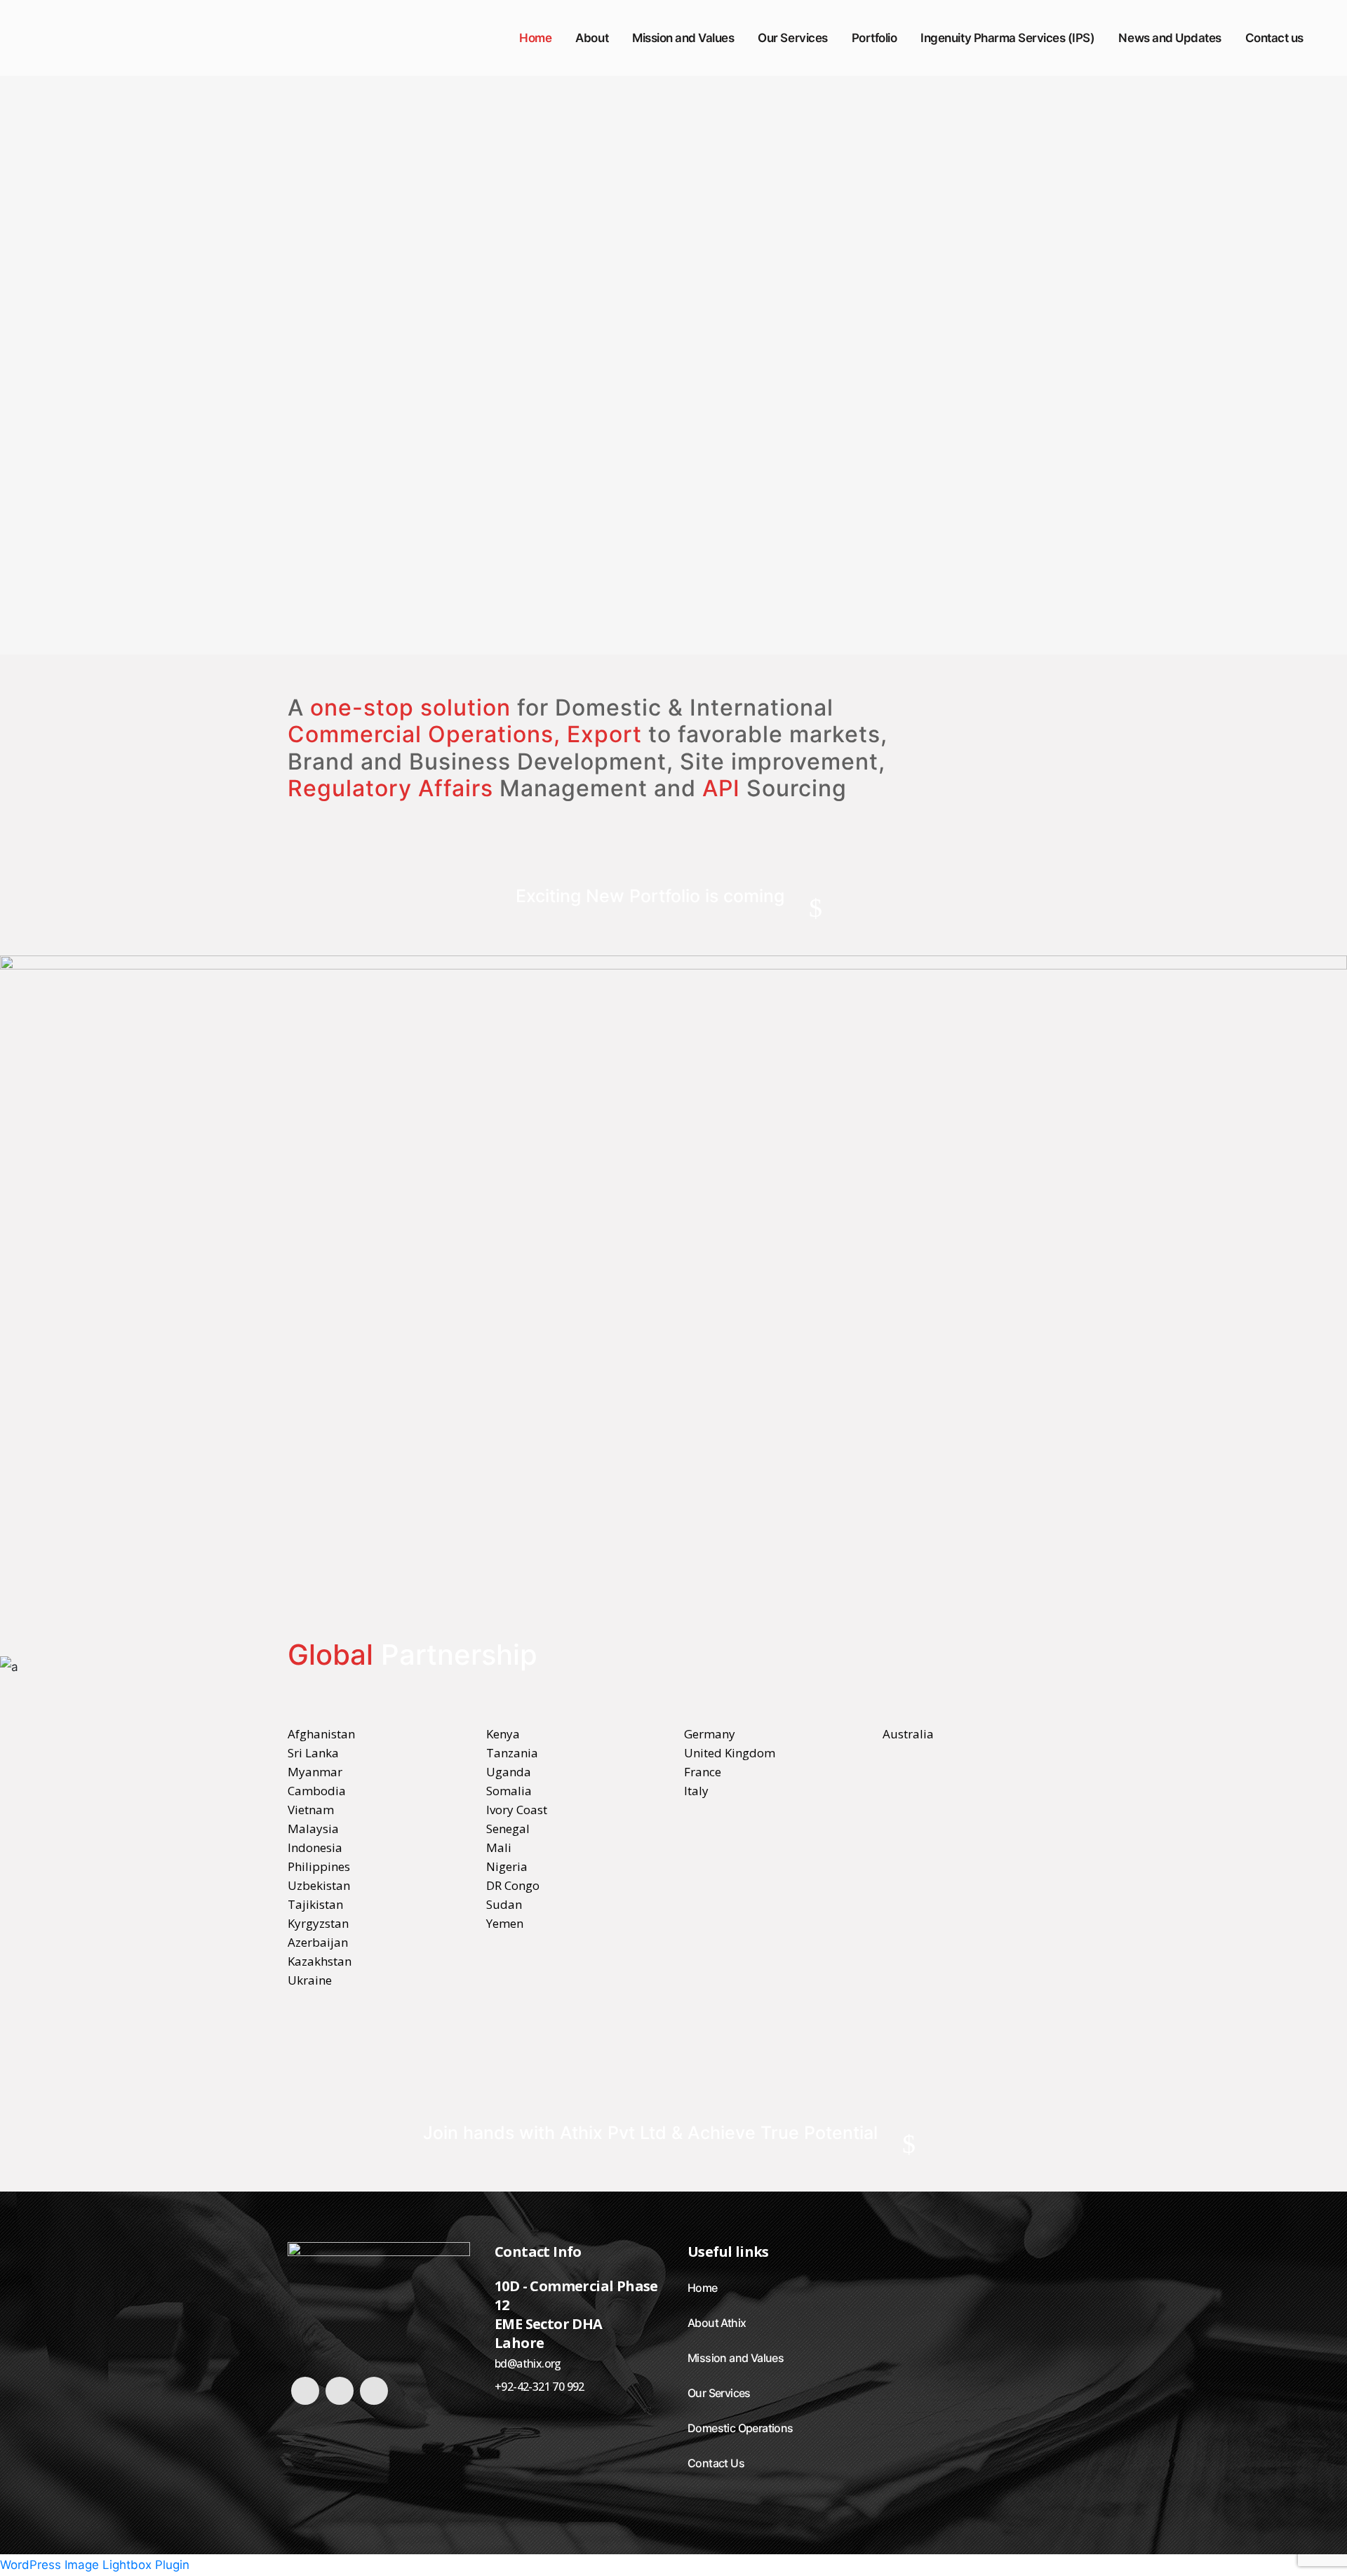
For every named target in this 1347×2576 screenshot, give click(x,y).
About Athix (717, 2323)
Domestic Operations (740, 2428)
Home (703, 2288)
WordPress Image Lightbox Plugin (95, 2565)
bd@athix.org (528, 2363)
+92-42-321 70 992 (540, 2387)
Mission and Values (736, 2358)
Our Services (719, 2393)
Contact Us (716, 2463)
